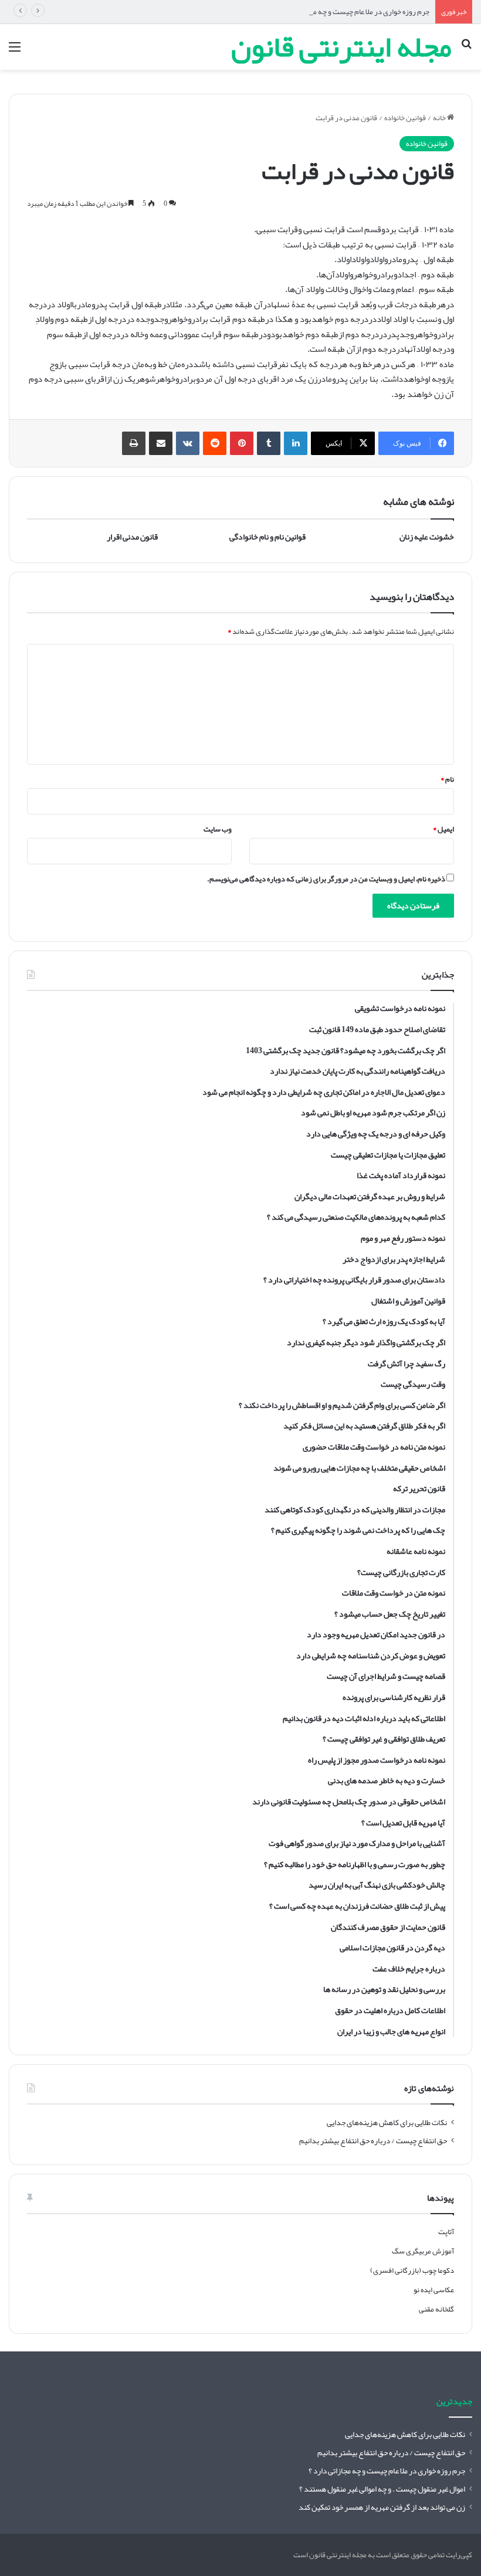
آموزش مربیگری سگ (423, 2251)
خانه (440, 118)
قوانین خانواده (405, 118)
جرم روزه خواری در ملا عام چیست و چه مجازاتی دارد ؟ (353, 12)
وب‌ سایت (218, 829)
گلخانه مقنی (436, 2309)
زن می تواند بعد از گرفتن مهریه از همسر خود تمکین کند (382, 2507)
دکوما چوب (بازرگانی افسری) (412, 2270)
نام (447, 779)
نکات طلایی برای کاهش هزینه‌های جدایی (387, 2122)
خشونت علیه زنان (427, 537)
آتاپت (446, 2232)
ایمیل (443, 829)
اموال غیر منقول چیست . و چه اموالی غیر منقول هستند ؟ (382, 2489)
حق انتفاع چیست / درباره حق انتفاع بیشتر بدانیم (373, 2141)
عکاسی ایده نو (434, 2290)
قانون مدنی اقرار (132, 537)
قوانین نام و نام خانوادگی (267, 537)
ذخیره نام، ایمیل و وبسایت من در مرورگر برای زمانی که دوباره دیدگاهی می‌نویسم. (326, 879)
